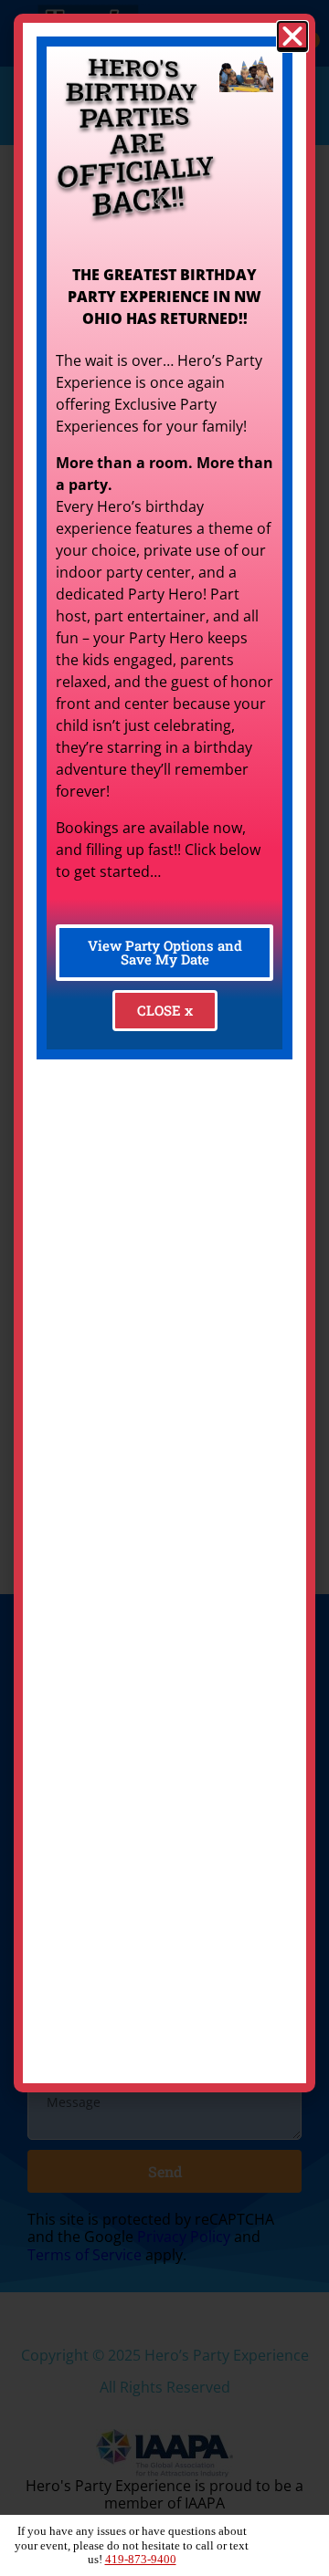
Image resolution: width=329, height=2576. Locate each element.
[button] (292, 37)
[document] (164, 1288)
